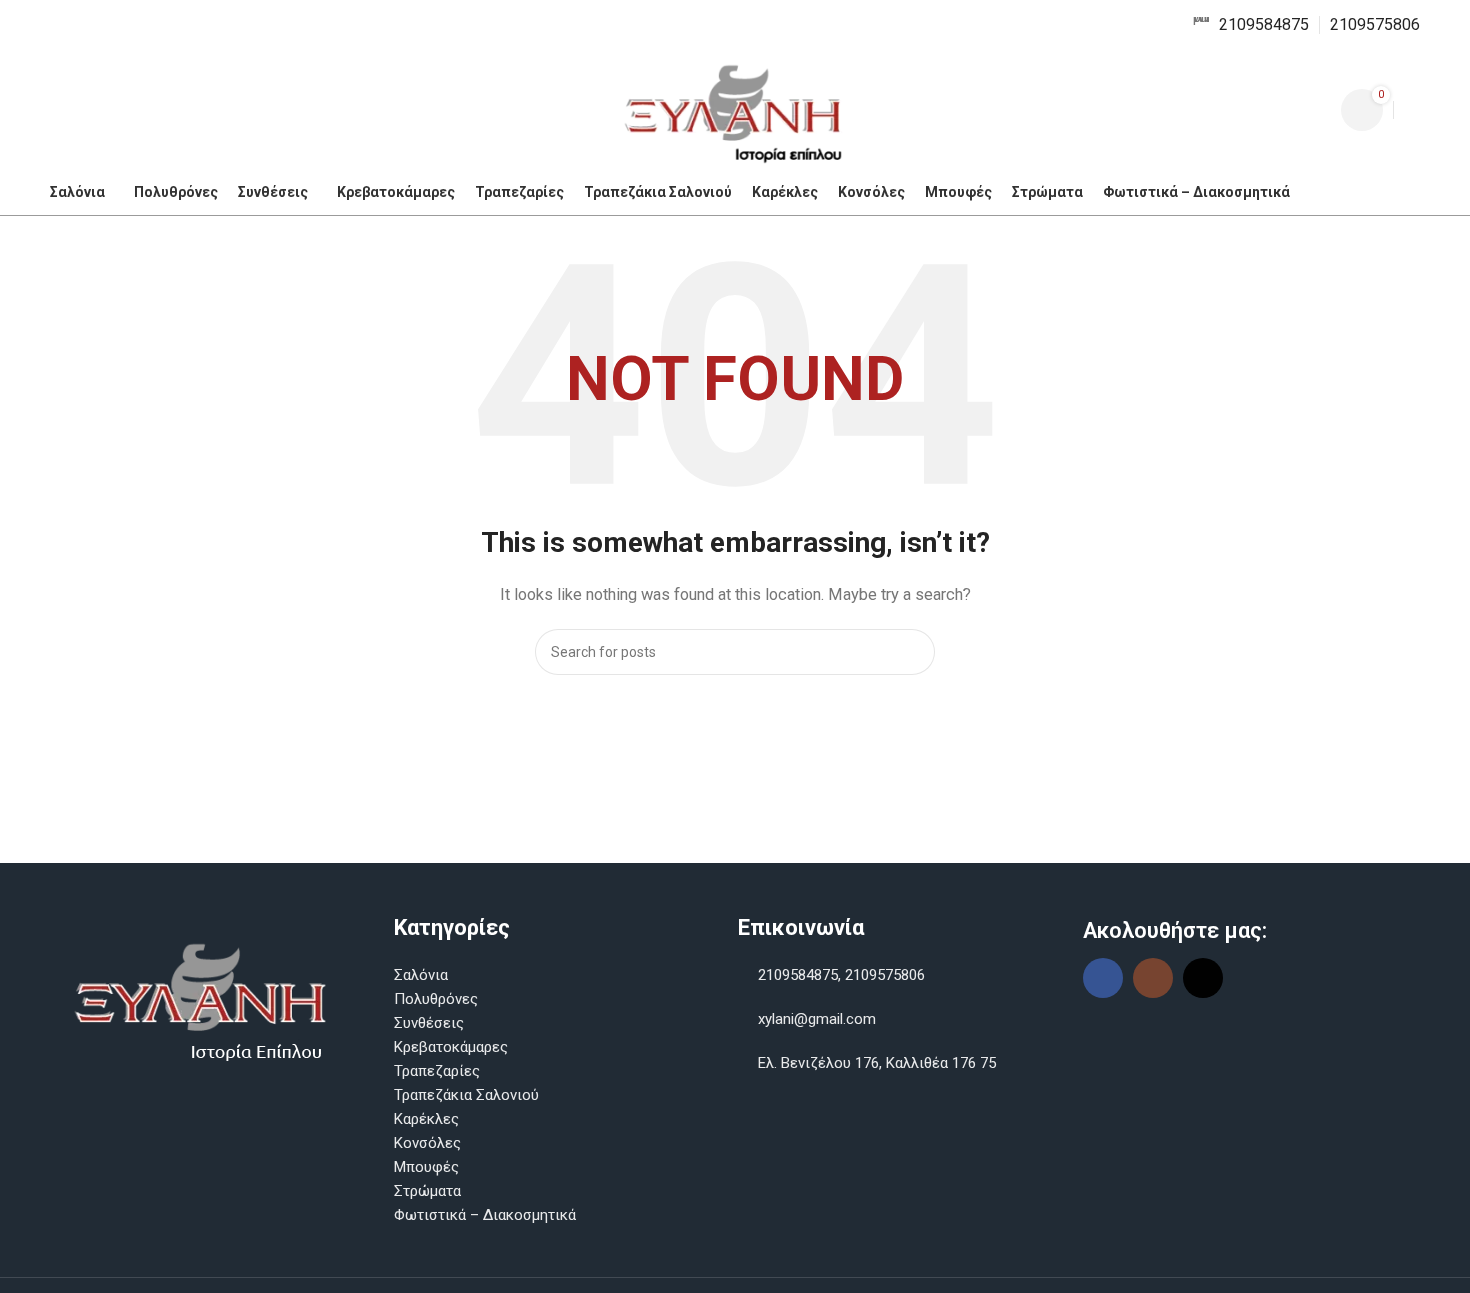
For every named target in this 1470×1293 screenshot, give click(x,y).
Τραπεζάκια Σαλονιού (466, 1095)
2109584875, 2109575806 (839, 975)
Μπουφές (426, 1167)
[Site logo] (735, 109)
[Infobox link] (1251, 25)
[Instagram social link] (1153, 978)
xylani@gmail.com (817, 1019)
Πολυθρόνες (436, 999)
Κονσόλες (427, 1143)
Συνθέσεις (429, 1023)
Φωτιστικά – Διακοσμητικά (485, 1215)
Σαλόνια (421, 975)
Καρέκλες (426, 1119)
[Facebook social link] (1103, 978)
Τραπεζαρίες (437, 1071)
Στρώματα (427, 1191)
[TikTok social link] (1203, 978)
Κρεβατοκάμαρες (451, 1047)
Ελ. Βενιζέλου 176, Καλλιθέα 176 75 (875, 1063)
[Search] (1412, 110)
